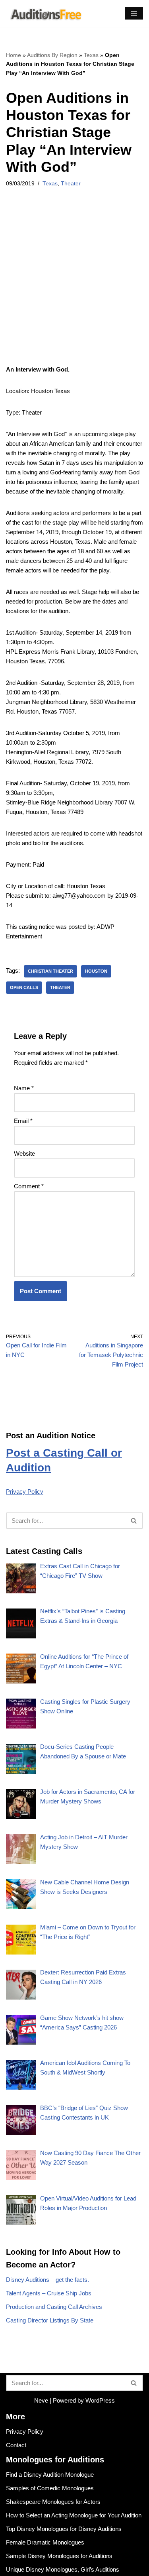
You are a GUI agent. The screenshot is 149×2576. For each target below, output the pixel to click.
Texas (91, 55)
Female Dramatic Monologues (45, 2542)
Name (24, 1088)
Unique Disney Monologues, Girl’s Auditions (63, 2569)
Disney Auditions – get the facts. (47, 2280)
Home (14, 55)
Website (24, 1153)
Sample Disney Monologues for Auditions (59, 2556)
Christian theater (50, 971)
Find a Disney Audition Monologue (50, 2475)
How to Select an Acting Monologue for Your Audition (74, 2515)
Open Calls (24, 987)
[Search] (134, 1521)
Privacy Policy (25, 1492)
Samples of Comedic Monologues (50, 2488)
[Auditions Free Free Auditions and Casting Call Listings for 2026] (45, 13)
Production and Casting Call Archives (54, 2307)
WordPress (100, 2400)
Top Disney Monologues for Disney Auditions (64, 2529)
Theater (71, 184)
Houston (96, 971)
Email (23, 1121)
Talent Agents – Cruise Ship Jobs (49, 2293)
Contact (16, 2445)
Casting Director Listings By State (50, 2320)
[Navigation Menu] (134, 13)
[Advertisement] (74, 287)
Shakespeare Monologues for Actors (53, 2502)
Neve (41, 2400)
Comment (29, 1186)
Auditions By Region (52, 55)
